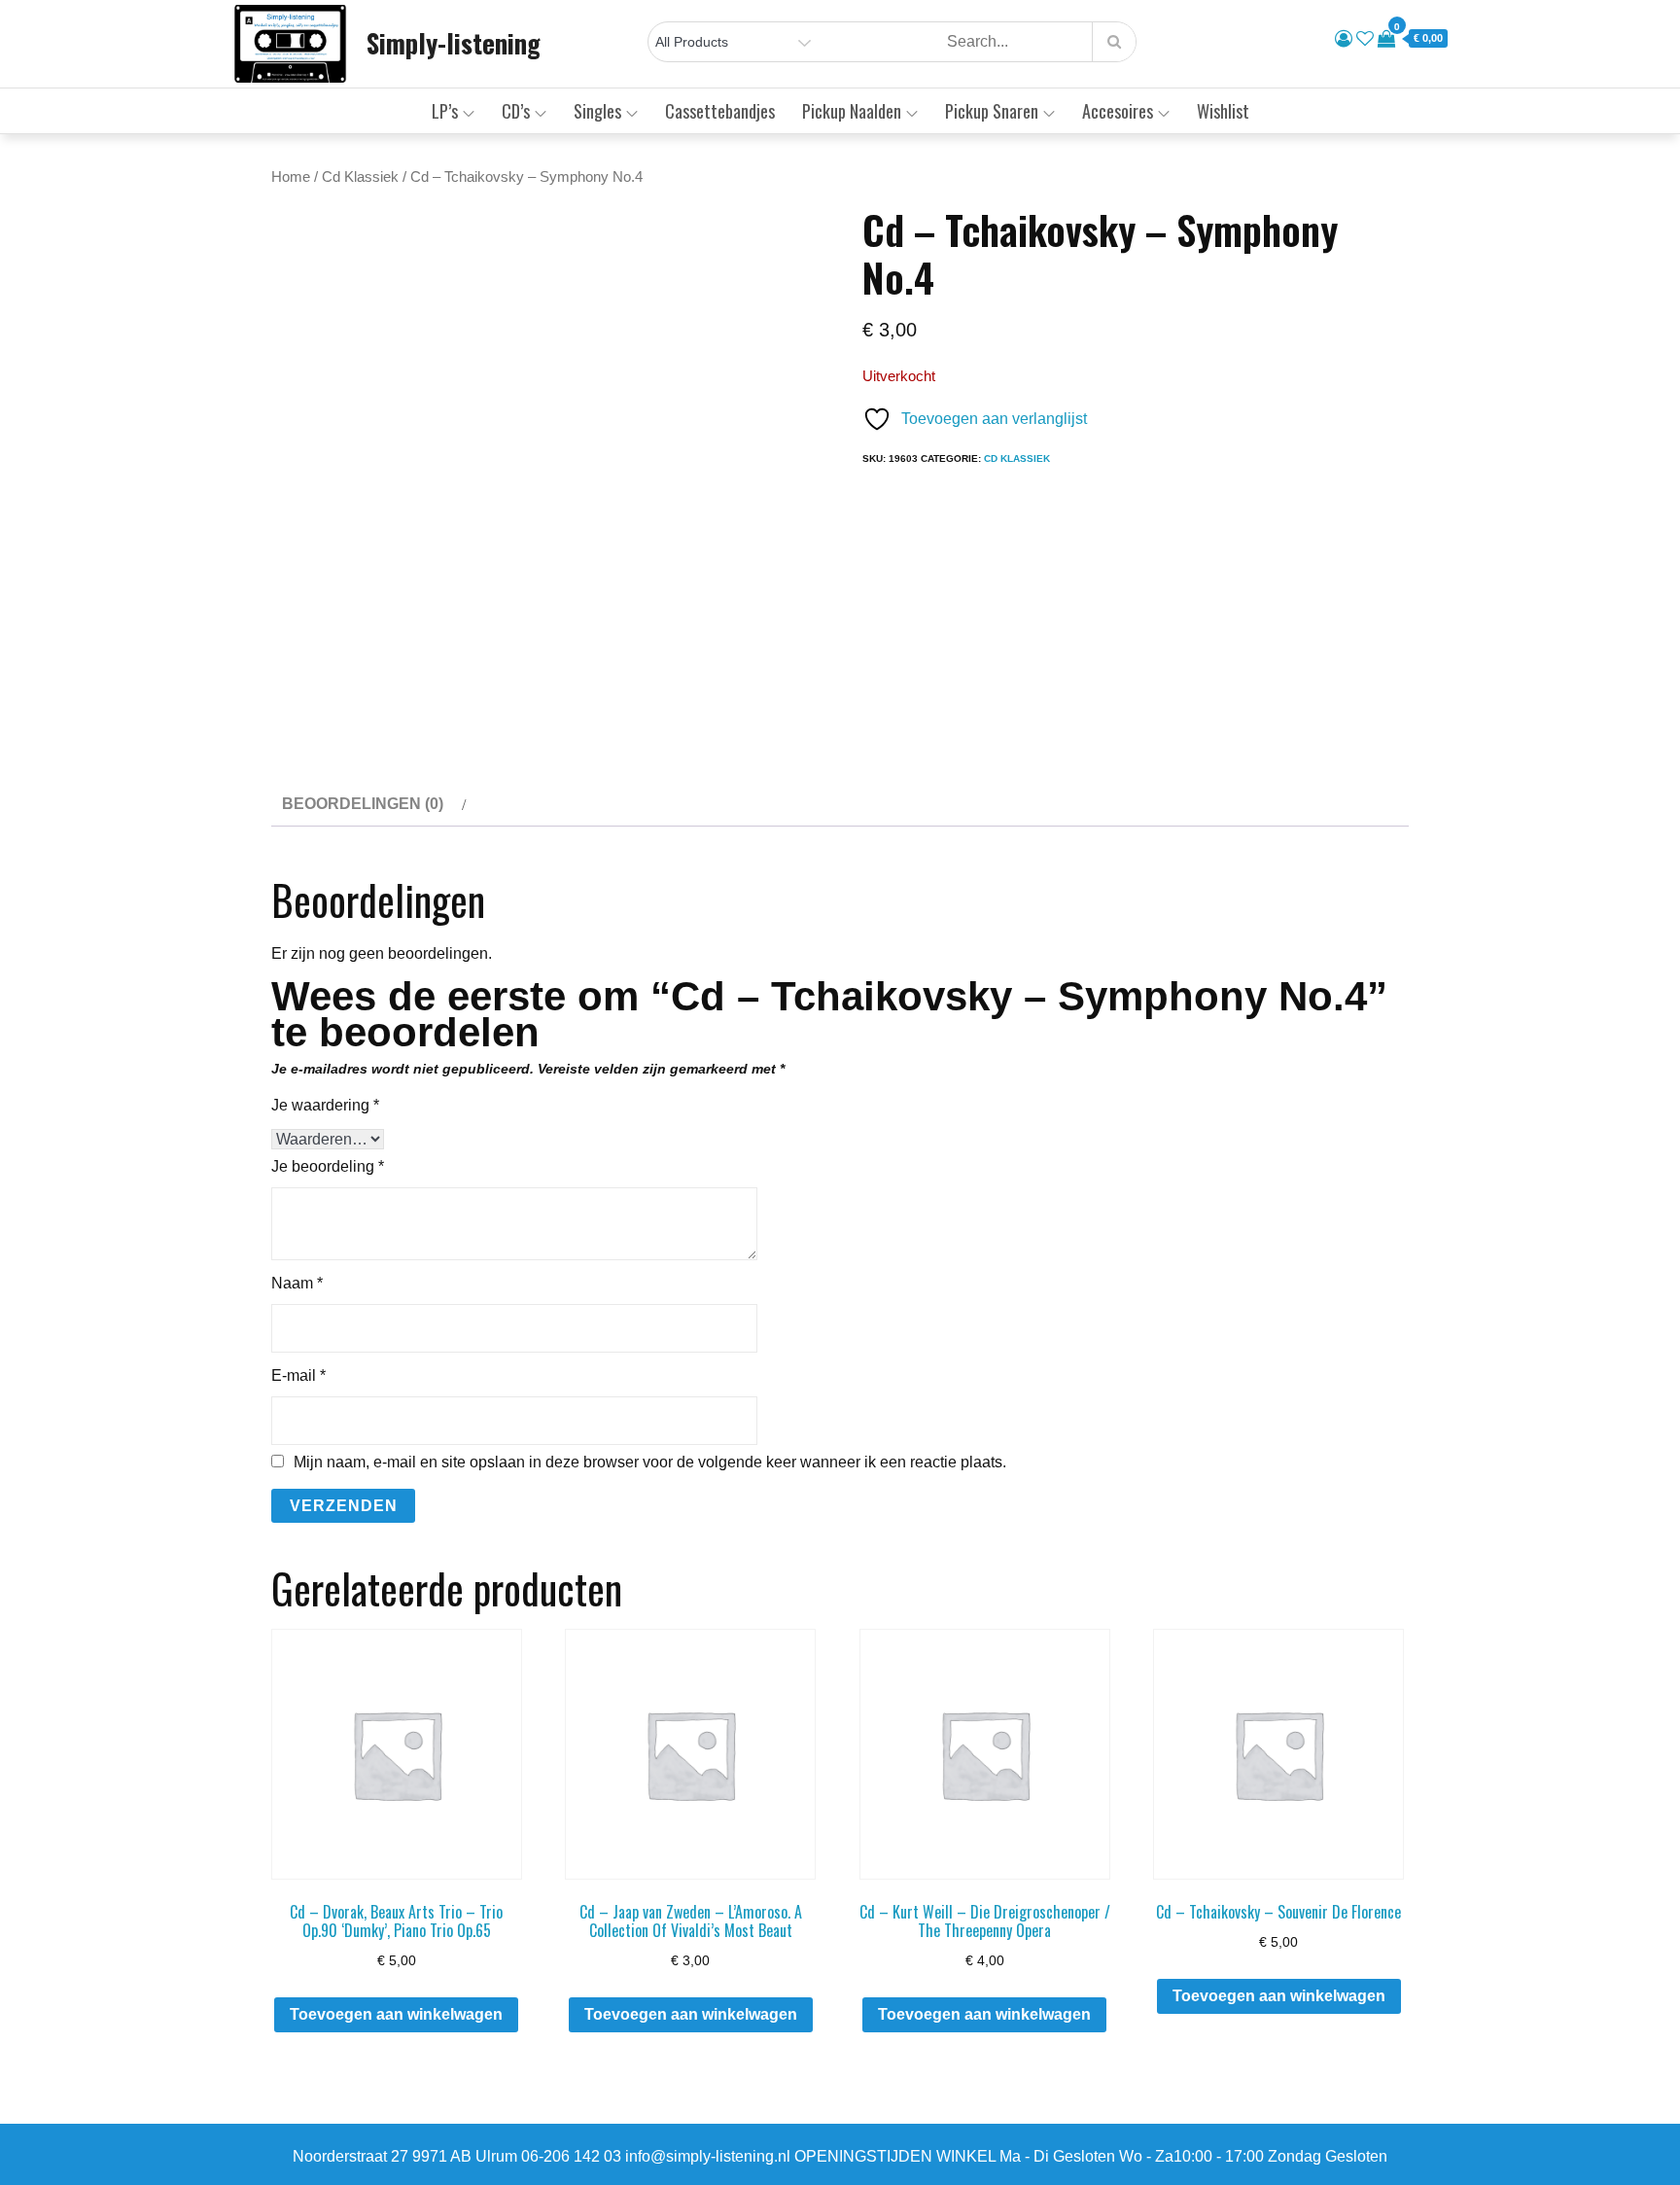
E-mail (298, 1375)
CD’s (516, 111)
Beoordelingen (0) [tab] (363, 804)
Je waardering (325, 1105)
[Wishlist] (1365, 39)
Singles (597, 111)
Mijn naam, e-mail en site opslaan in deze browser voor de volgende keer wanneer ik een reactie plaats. (650, 1463)
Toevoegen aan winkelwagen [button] (396, 2014)
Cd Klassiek (360, 177)
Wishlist (1223, 111)
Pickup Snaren (992, 111)
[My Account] (1344, 39)
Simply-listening (454, 43)
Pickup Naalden (852, 111)
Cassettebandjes (720, 111)
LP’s (445, 111)
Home (291, 177)
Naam (297, 1283)
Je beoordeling (328, 1166)
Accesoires (1118, 111)
